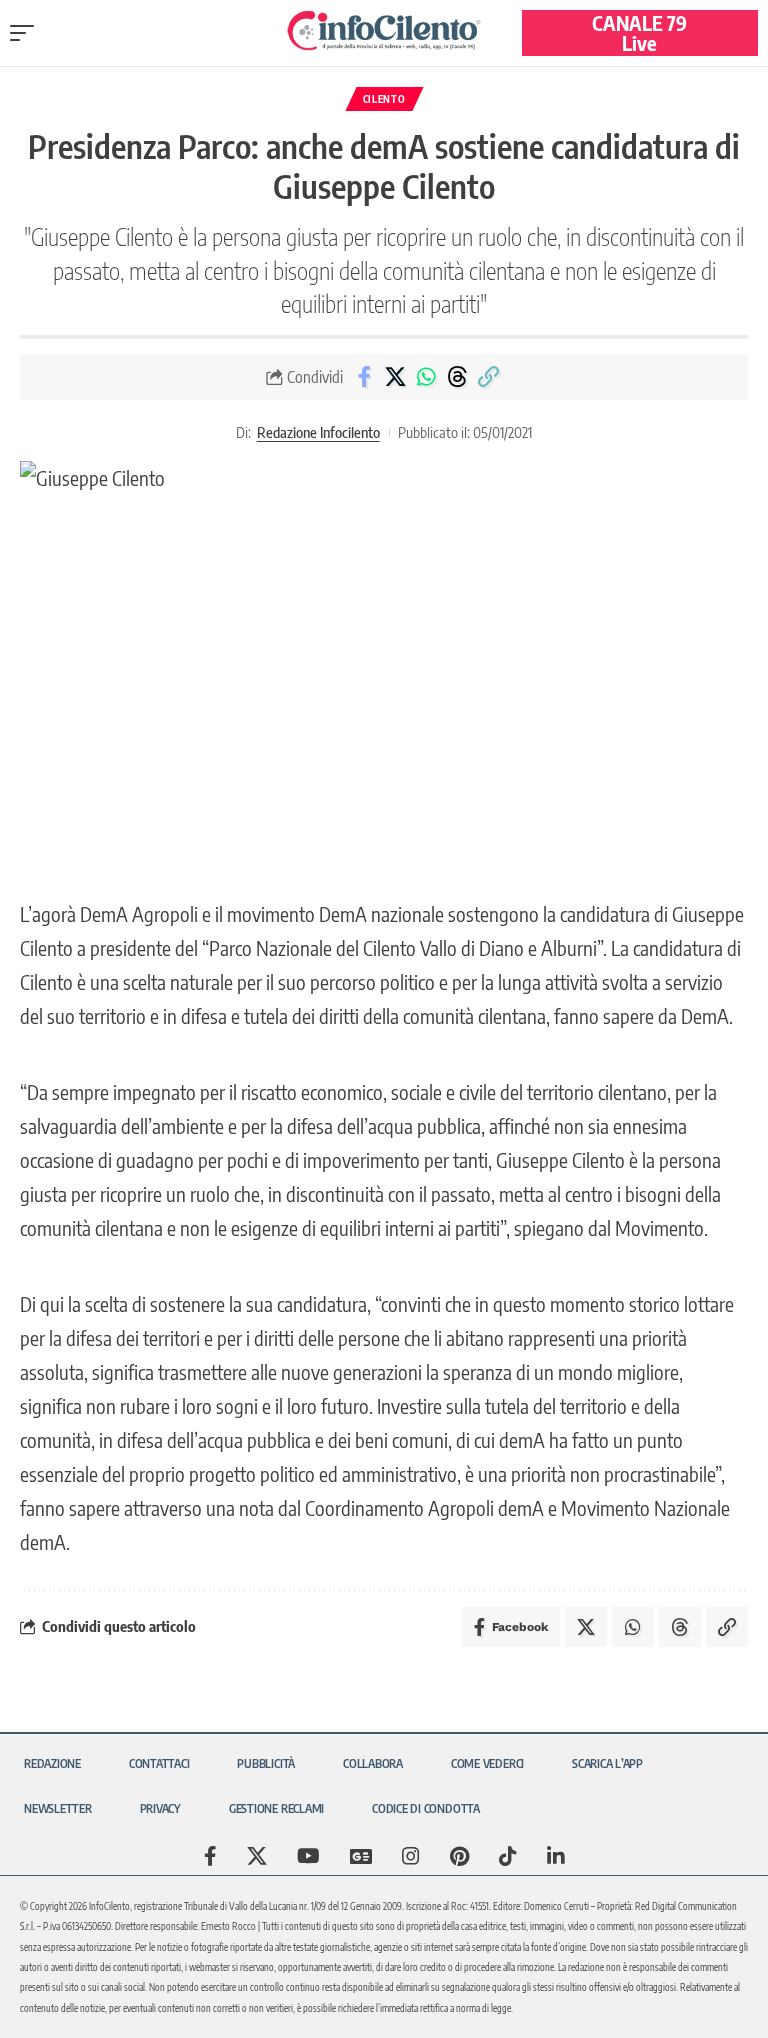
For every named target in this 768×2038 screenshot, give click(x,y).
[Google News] (361, 1856)
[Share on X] (395, 377)
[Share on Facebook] (364, 377)
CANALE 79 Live (639, 32)
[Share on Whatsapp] (426, 377)
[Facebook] (210, 1856)
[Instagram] (411, 1856)
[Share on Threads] (457, 377)
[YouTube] (308, 1856)
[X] (257, 1856)
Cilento (384, 99)
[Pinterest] (459, 1856)
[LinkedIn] (556, 1856)
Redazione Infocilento (318, 432)
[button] (27, 33)
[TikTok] (508, 1856)
